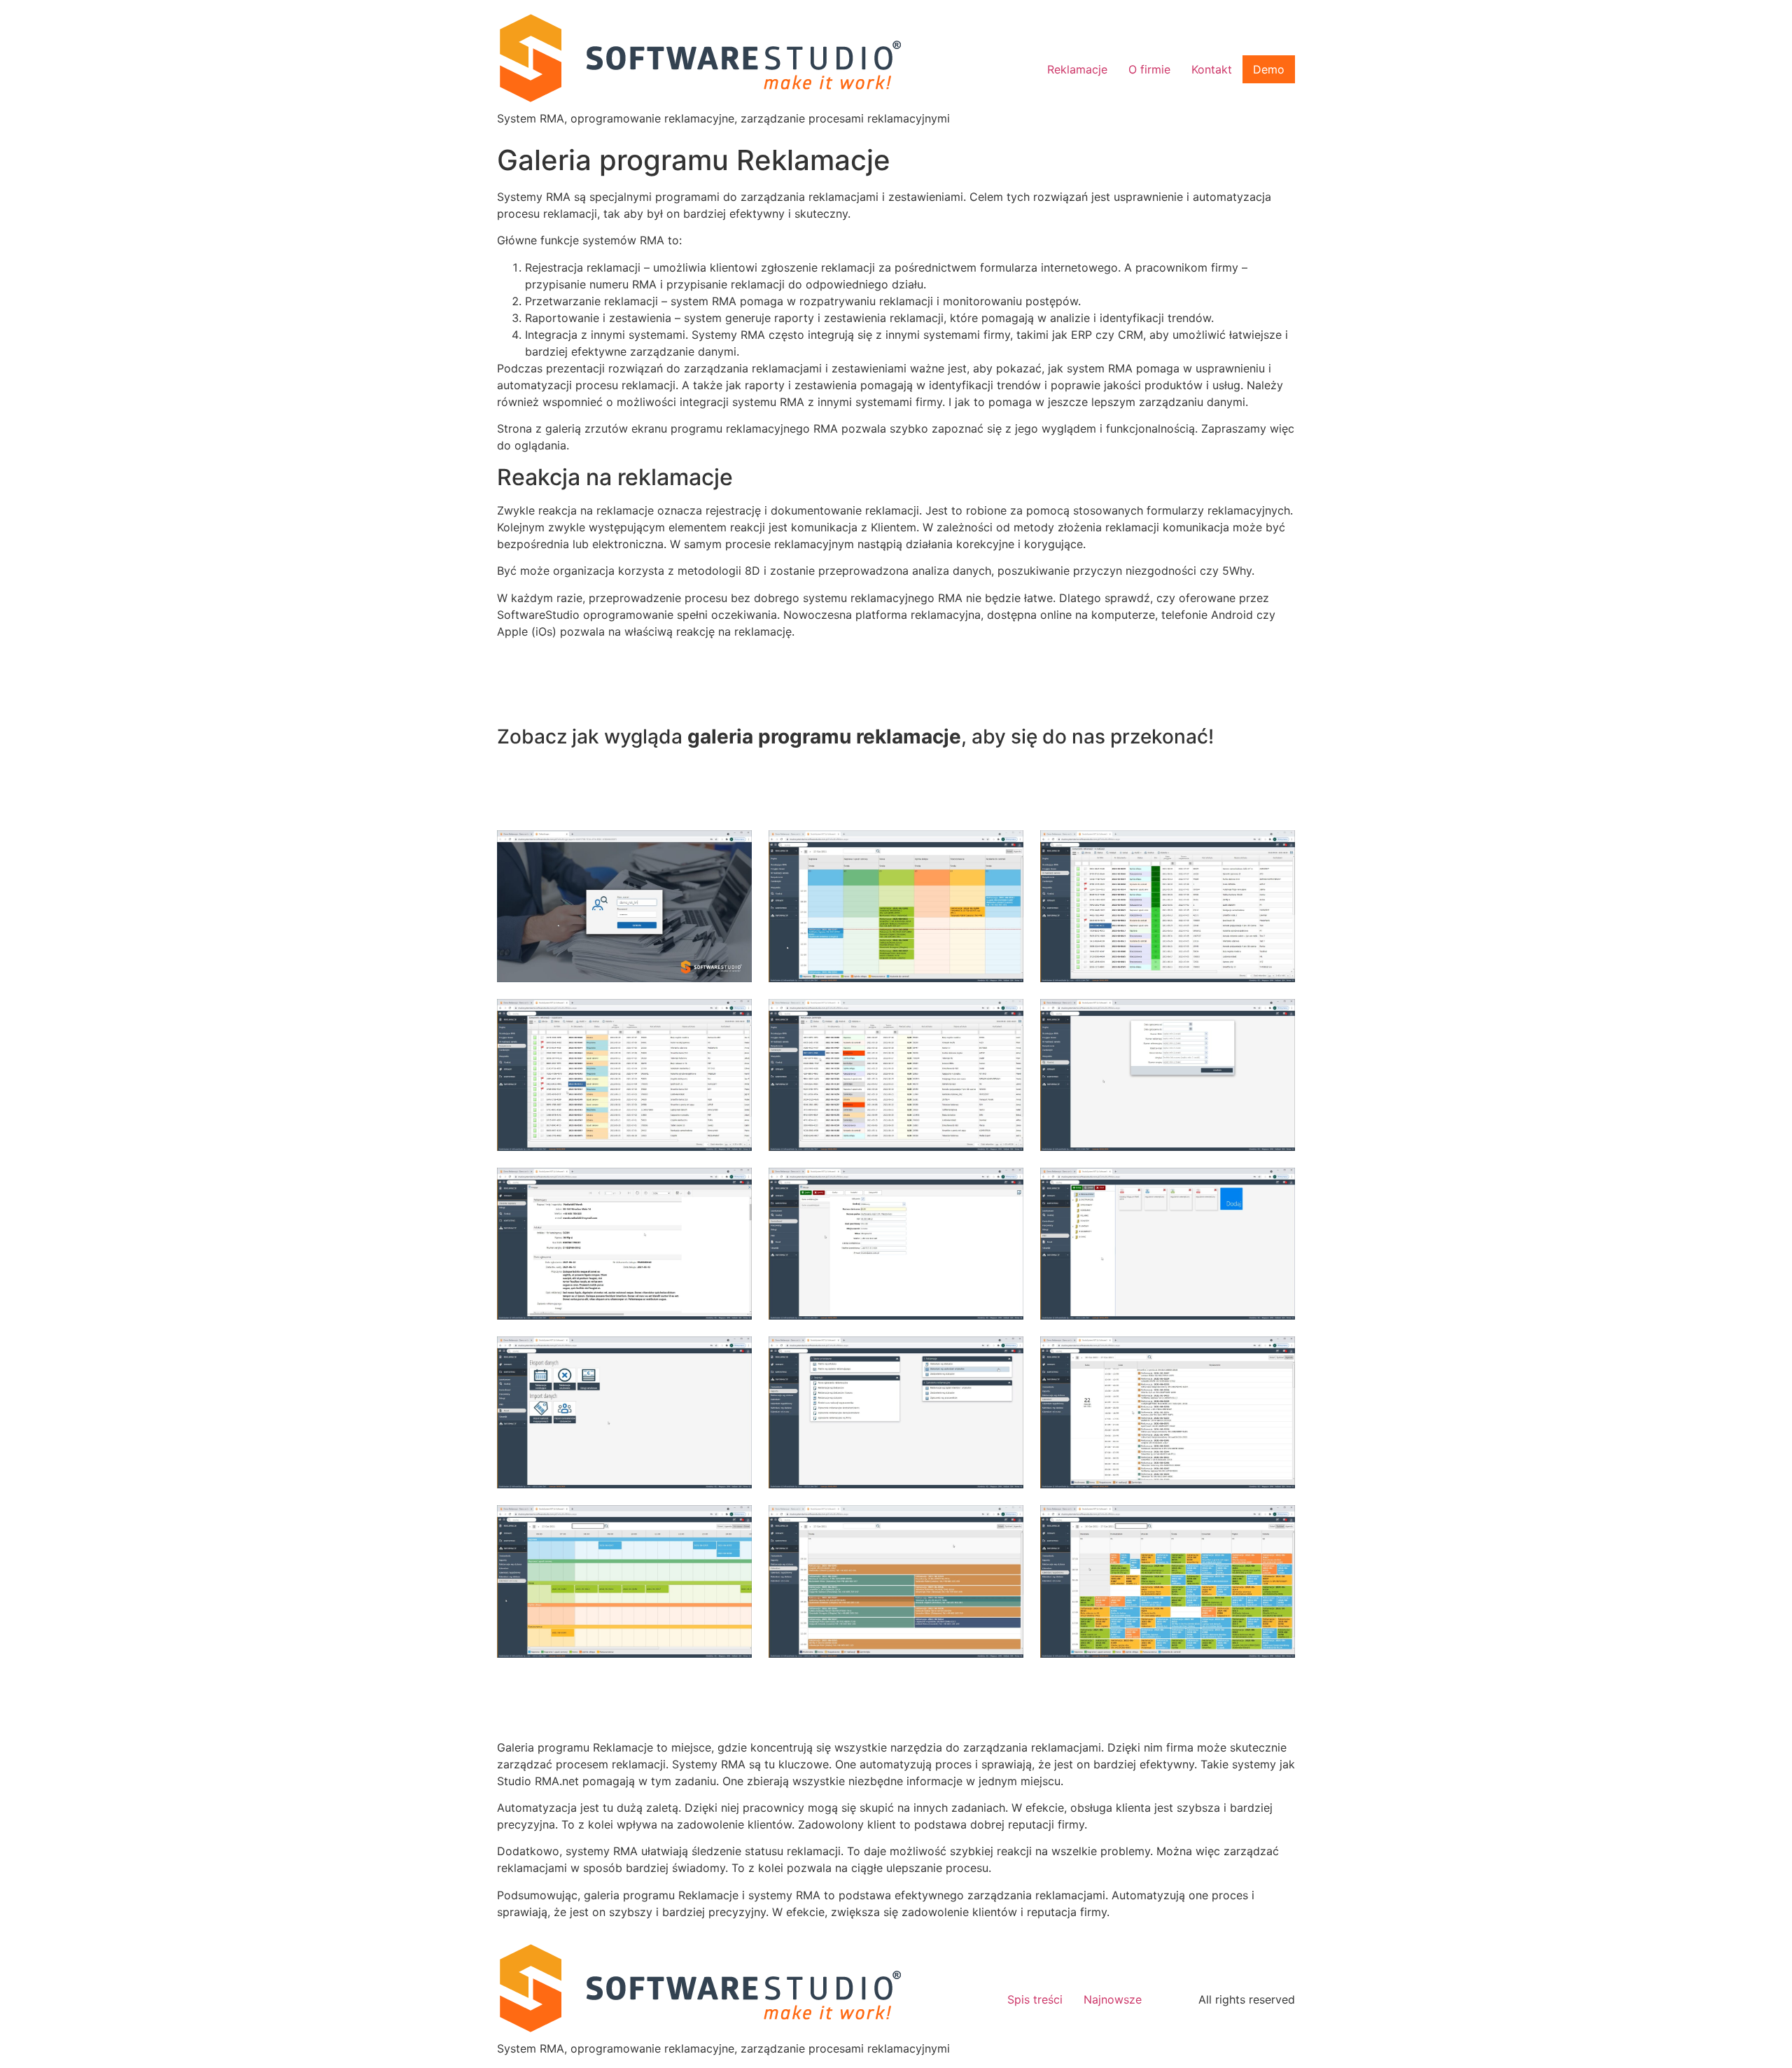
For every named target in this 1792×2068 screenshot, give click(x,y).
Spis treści (1035, 1999)
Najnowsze (1113, 1999)
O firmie (1149, 69)
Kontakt (1212, 69)
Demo (1269, 69)
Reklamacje (1077, 69)
